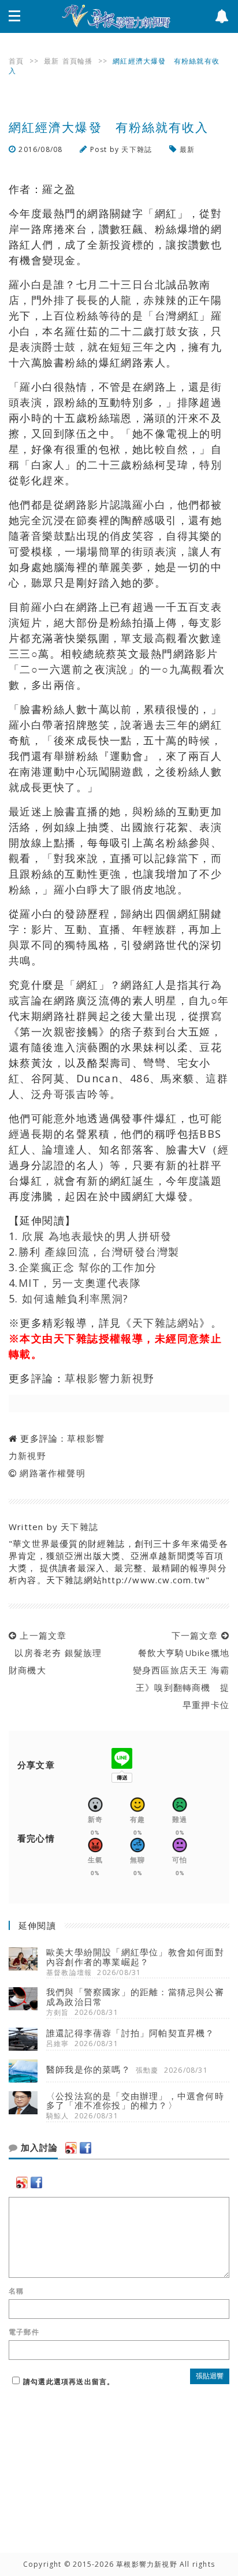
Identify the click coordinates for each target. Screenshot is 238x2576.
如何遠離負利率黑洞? (75, 1298)
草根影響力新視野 (110, 1378)
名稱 (16, 2291)
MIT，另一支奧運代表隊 (80, 1283)
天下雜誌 (137, 149)
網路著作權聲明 (52, 1473)
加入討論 (38, 2148)
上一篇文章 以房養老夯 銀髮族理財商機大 (55, 1653)
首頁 (16, 61)
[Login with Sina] (71, 2148)
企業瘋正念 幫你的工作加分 (88, 1267)
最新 (51, 61)
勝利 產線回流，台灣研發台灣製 (99, 1252)
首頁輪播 (78, 61)
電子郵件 (24, 2332)
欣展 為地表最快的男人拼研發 (97, 1236)
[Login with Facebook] (85, 2148)
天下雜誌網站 (166, 1323)
